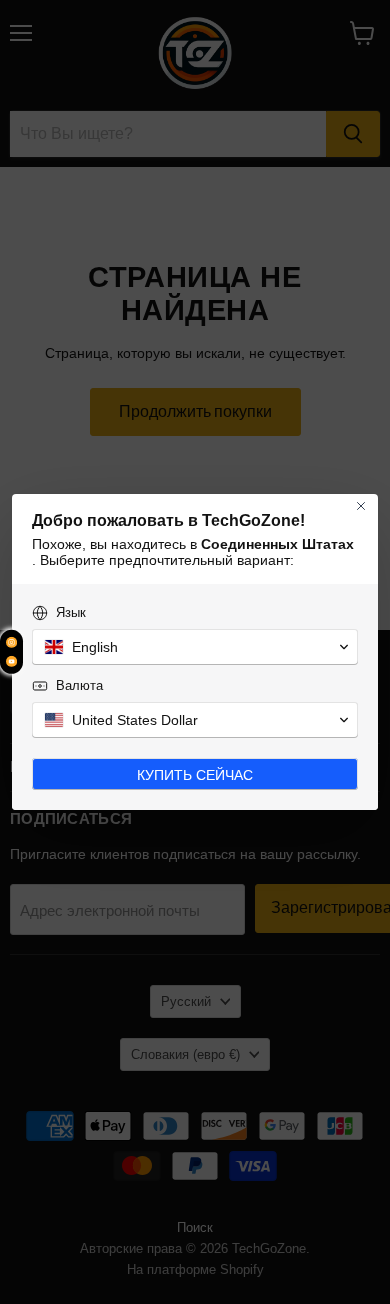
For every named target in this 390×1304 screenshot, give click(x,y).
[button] (195, 647)
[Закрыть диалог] (361, 506)
